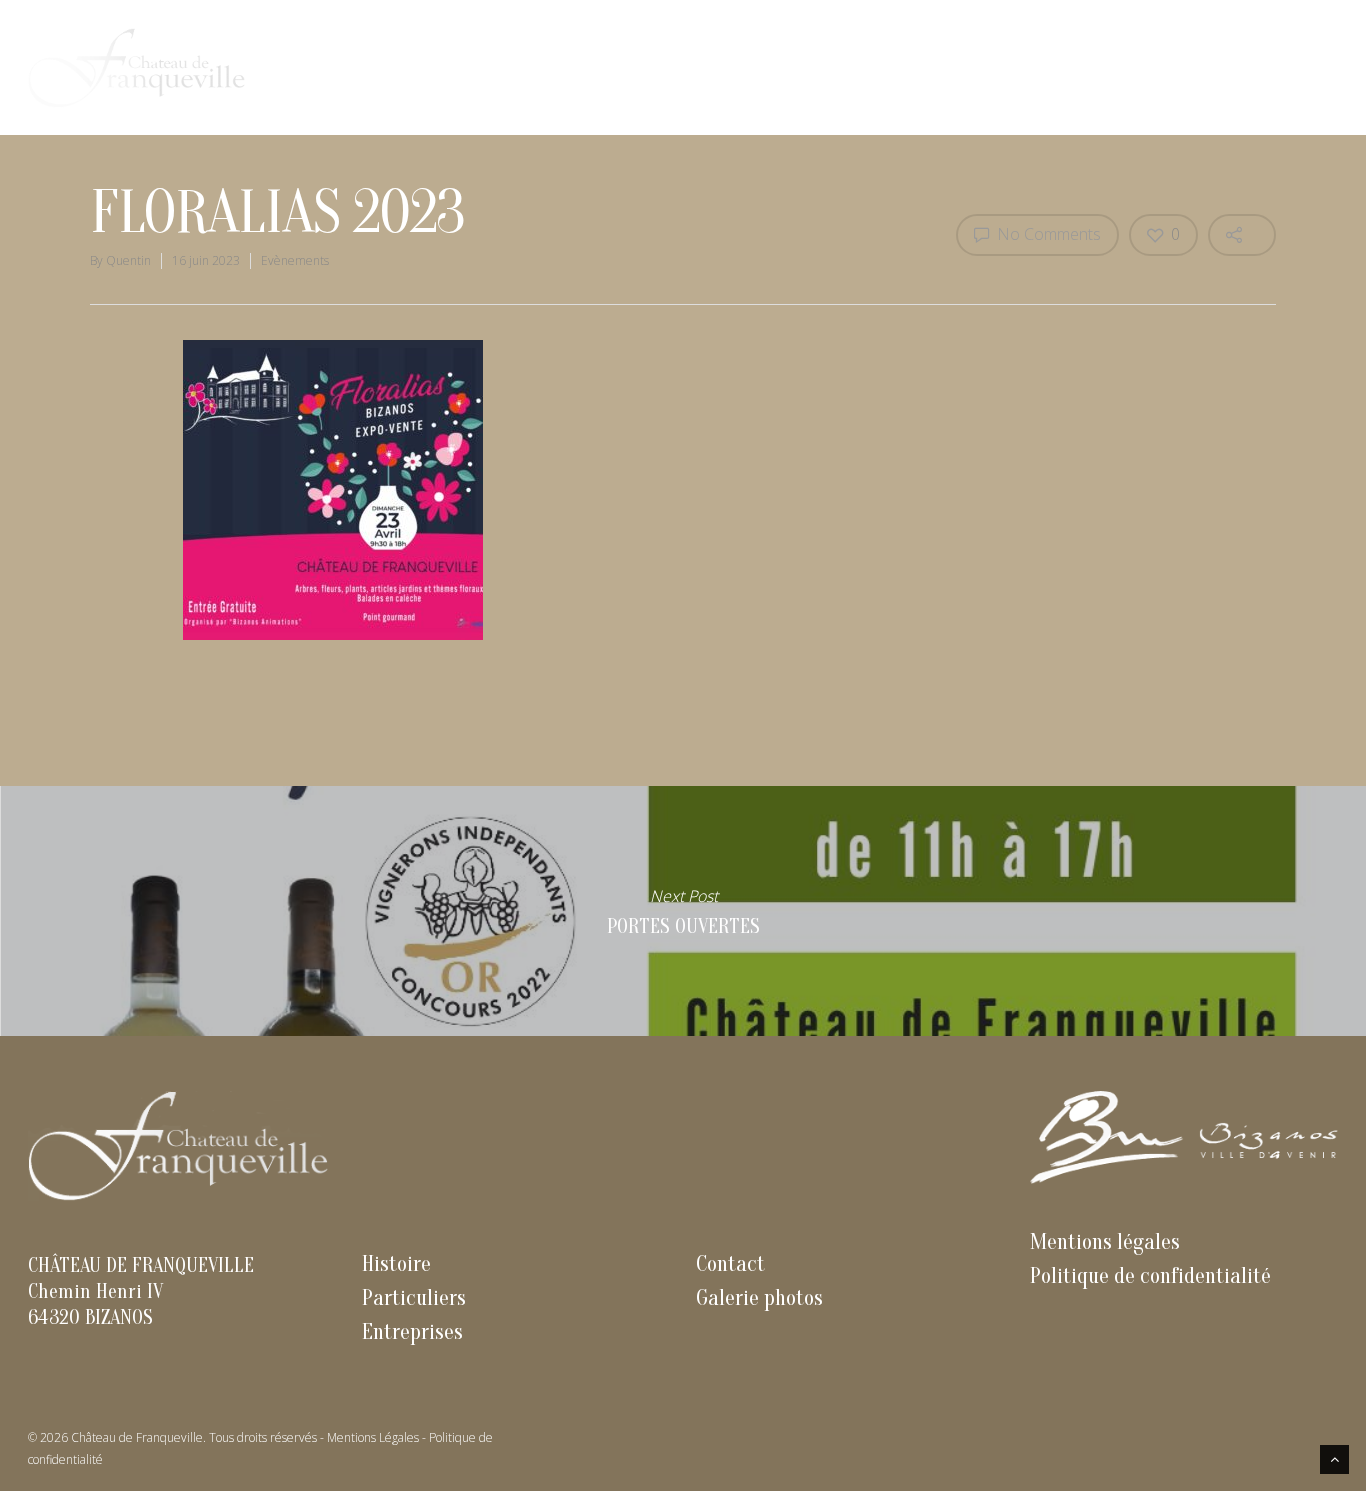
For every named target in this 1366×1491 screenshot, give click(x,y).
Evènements (295, 260)
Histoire (918, 67)
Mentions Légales (373, 1437)
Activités (1214, 67)
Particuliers (1118, 67)
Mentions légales (1105, 1242)
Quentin (128, 260)
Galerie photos (759, 1298)
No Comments (1047, 234)
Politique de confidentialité (1150, 1276)
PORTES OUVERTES (683, 911)
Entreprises (1011, 67)
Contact (1297, 67)
